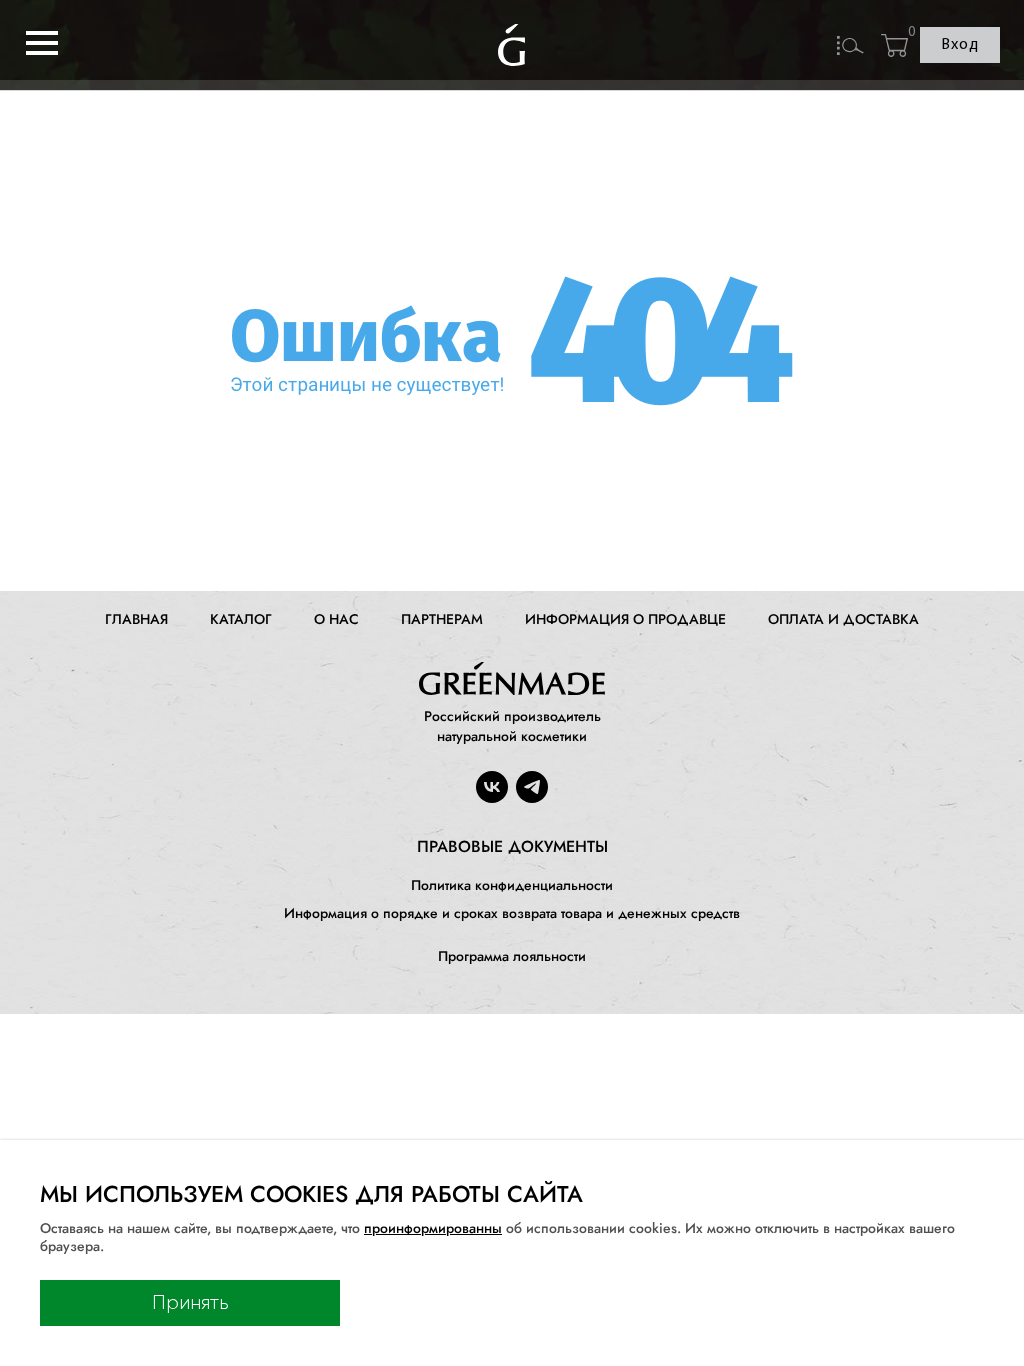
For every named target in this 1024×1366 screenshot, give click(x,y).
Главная (136, 619)
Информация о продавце (625, 619)
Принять (190, 1303)
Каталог (241, 619)
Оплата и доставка (843, 619)
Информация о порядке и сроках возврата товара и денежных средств (512, 913)
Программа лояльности (512, 956)
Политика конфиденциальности (512, 885)
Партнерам (442, 619)
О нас (336, 619)
